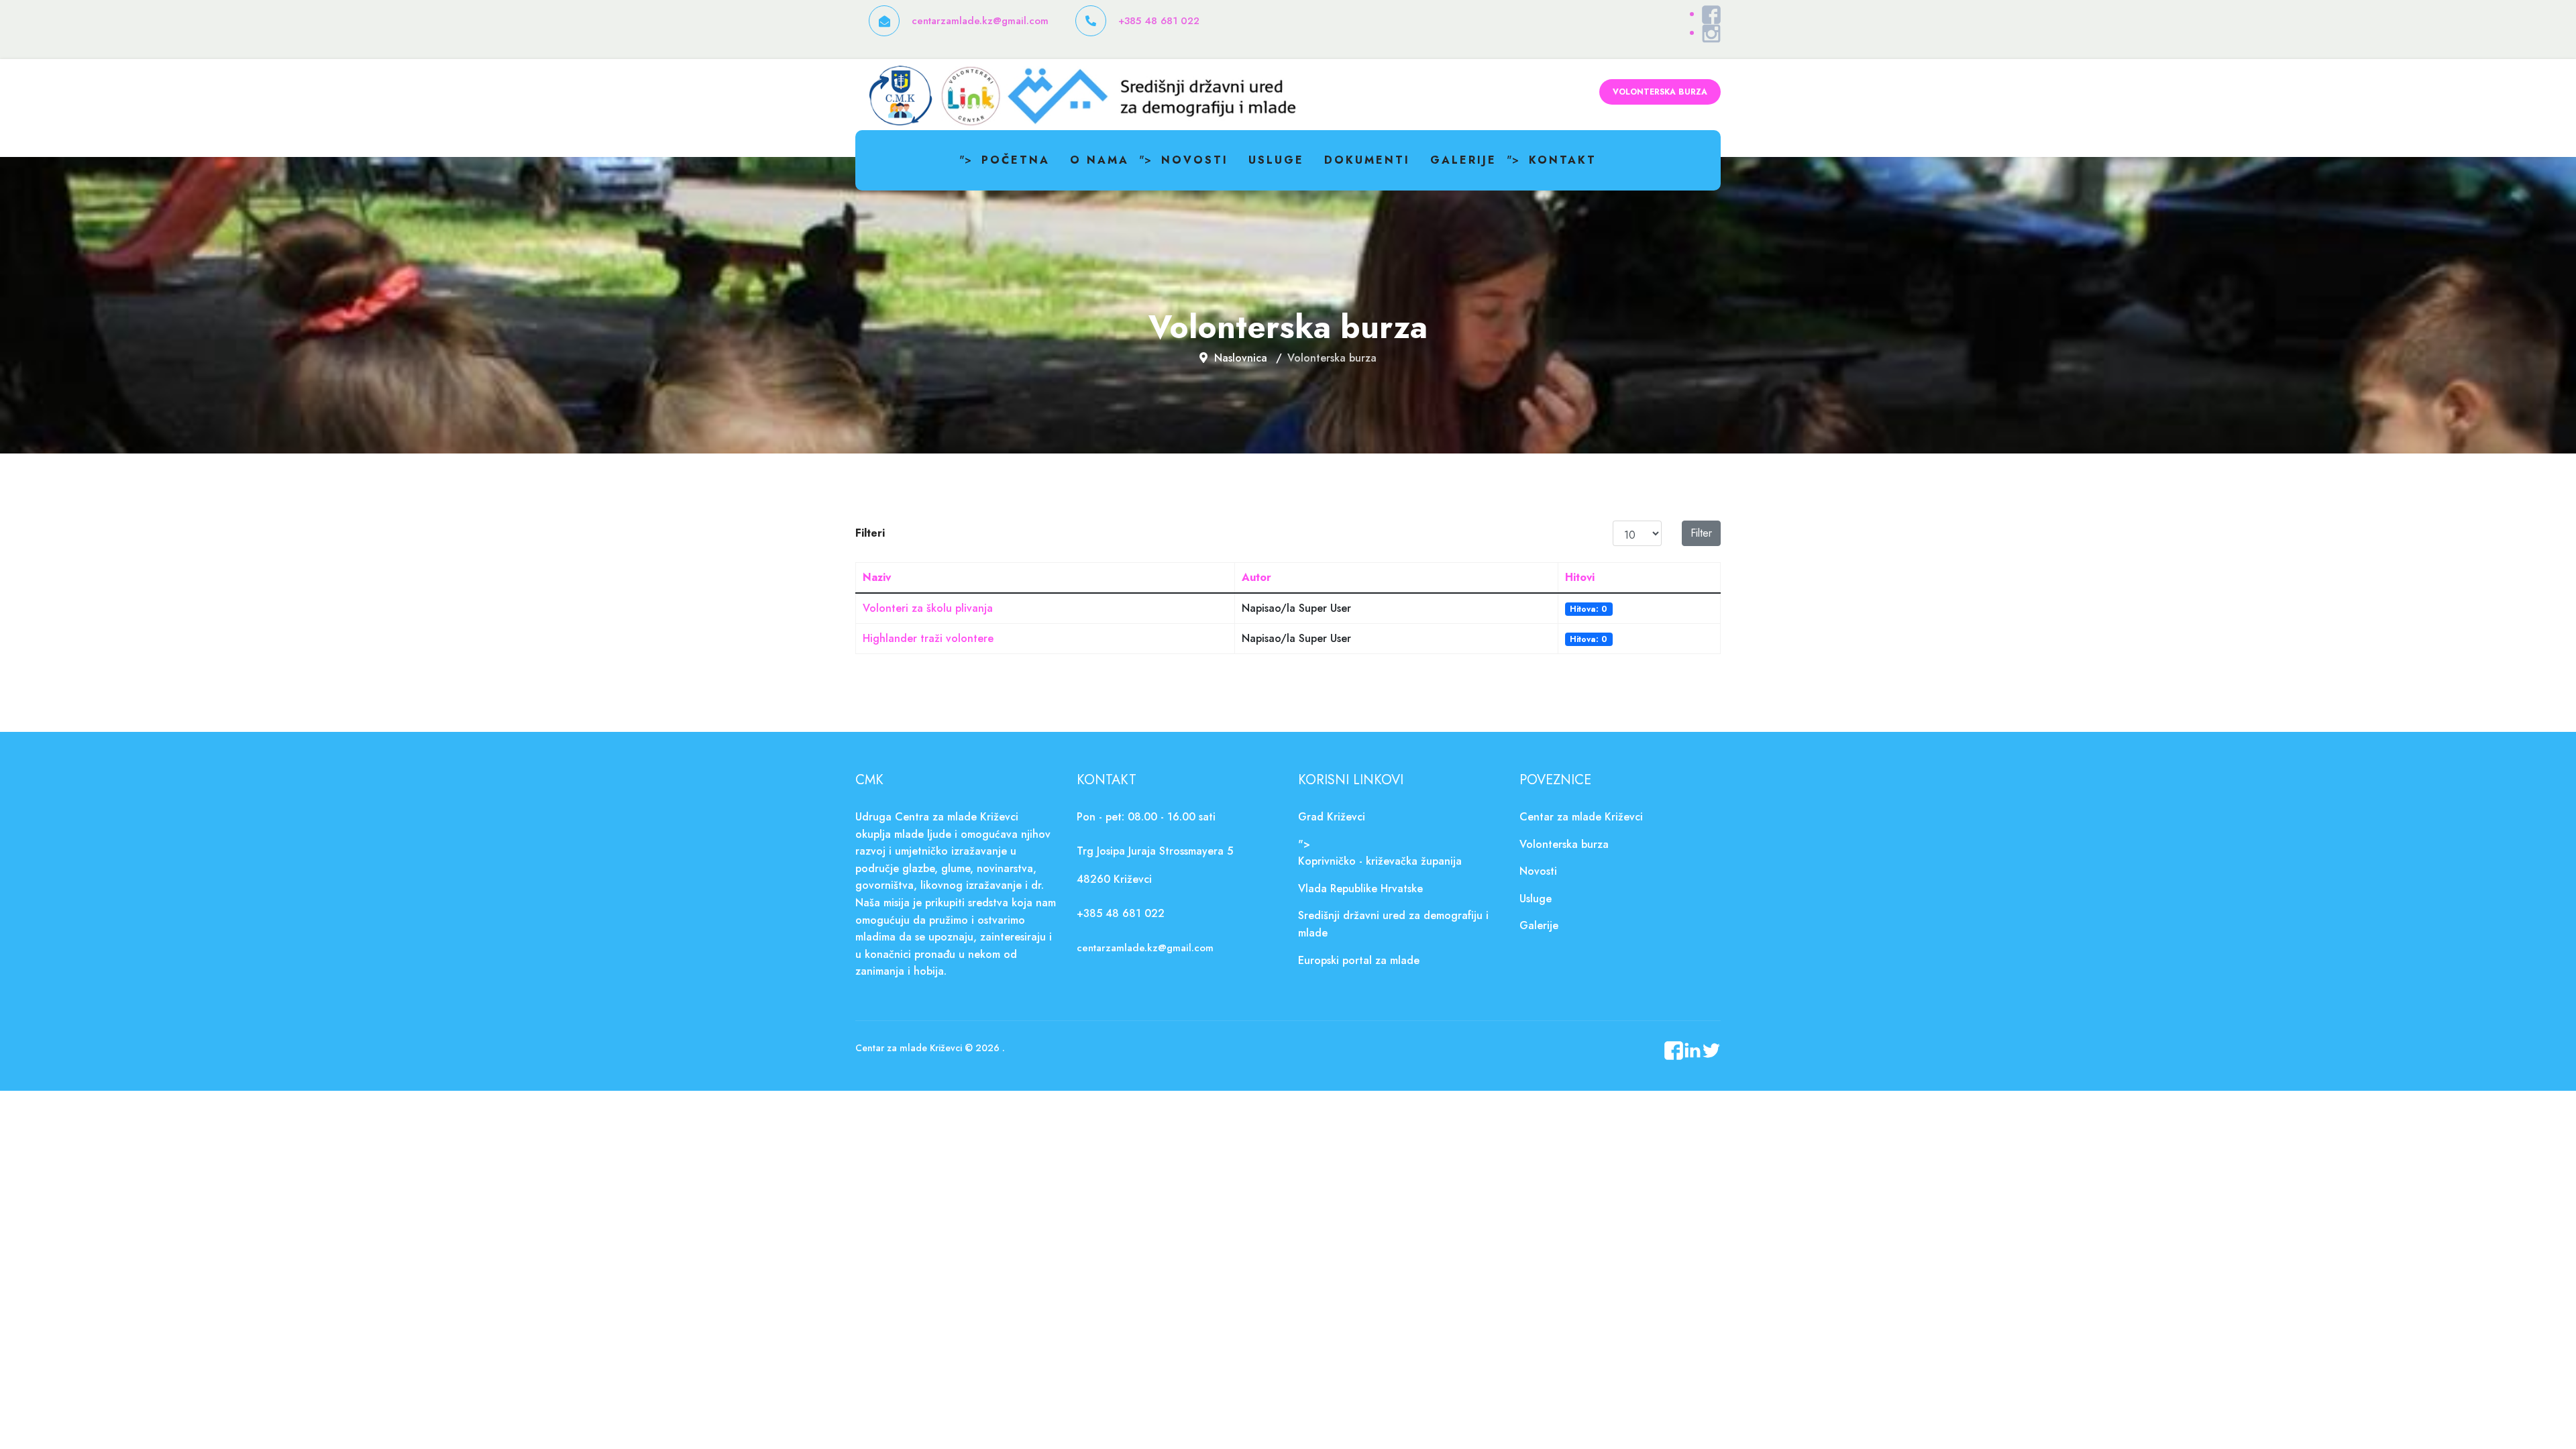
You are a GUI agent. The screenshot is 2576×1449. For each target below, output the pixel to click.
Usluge (1276, 160)
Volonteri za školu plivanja (928, 608)
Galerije (1463, 160)
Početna (1016, 160)
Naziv (877, 577)
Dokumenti (1367, 160)
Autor (1256, 577)
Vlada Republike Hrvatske (1360, 889)
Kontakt (1563, 160)
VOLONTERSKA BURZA (1660, 92)
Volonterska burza (1564, 844)
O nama (1099, 160)
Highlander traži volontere (928, 638)
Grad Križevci (1332, 817)
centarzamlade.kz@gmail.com (980, 21)
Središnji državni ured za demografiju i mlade (1393, 924)
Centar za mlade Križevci (1581, 817)
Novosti (1195, 160)
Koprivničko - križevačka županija (1380, 861)
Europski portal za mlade (1359, 960)
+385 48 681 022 (1159, 21)
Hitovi (1580, 577)
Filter (1701, 533)
